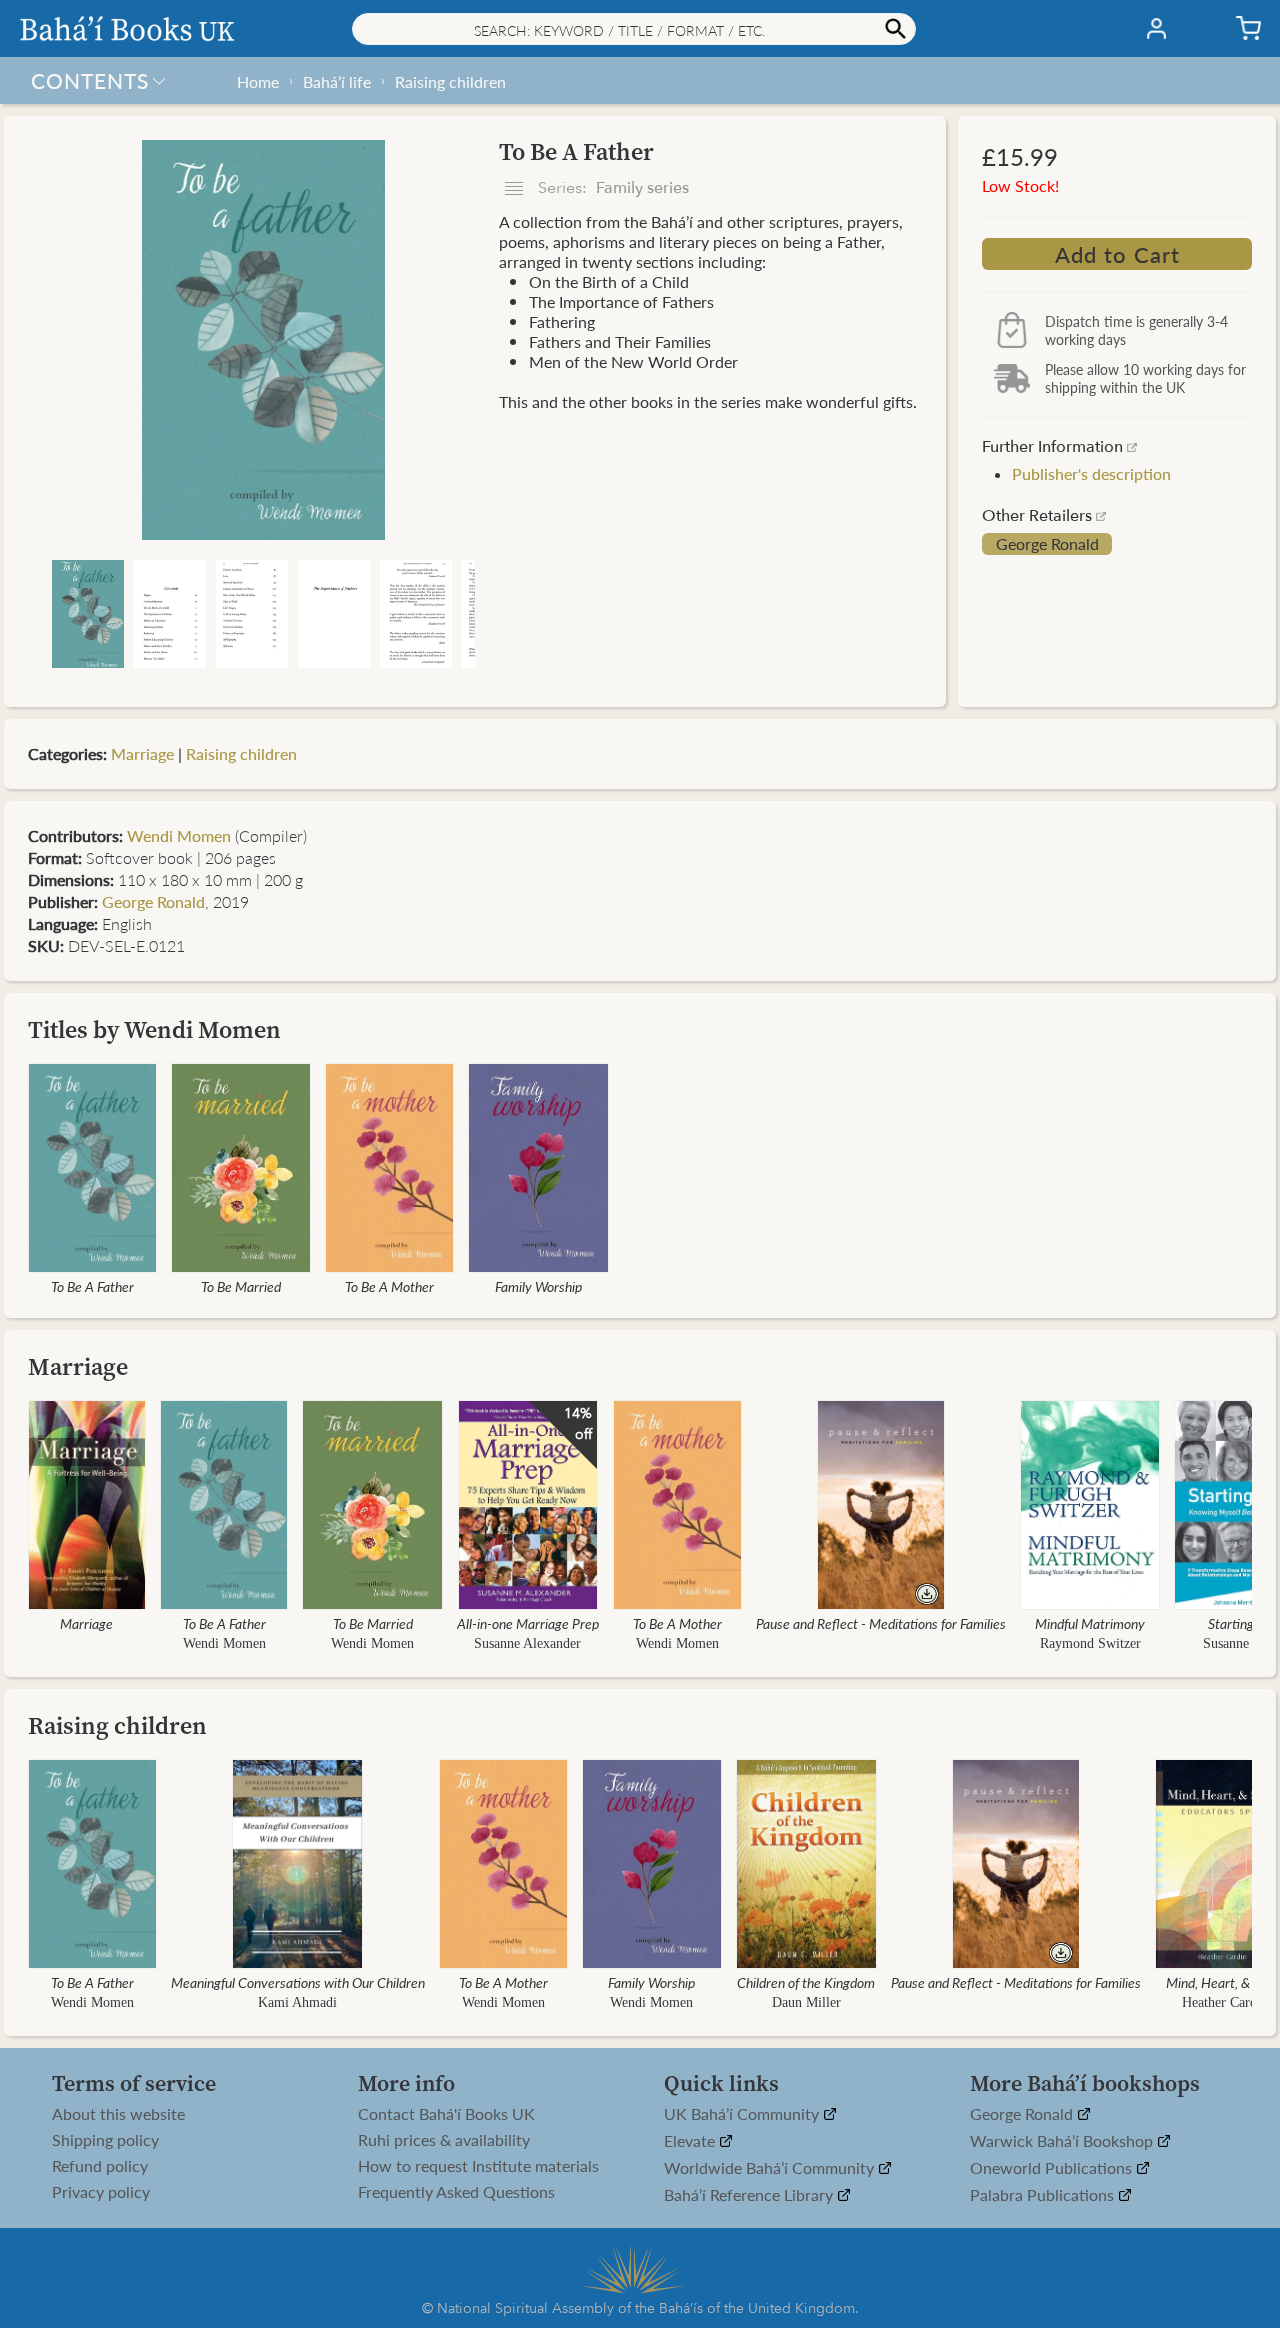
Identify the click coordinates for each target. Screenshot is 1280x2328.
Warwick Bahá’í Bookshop (1063, 2141)
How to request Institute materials (478, 2166)
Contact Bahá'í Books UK (446, 2114)
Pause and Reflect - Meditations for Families (881, 1623)
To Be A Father (92, 1286)
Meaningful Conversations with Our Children (298, 1982)
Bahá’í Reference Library (750, 2195)
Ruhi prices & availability (444, 2140)
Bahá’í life (337, 81)
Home (258, 81)
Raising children (450, 81)
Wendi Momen (179, 835)
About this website (118, 2114)
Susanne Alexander (527, 1643)
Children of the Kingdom (806, 1982)
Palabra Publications (1044, 2195)
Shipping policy (105, 2140)
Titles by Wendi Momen (154, 1029)
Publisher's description (1091, 473)
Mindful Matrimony (1090, 1623)
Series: (611, 188)
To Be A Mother (389, 1286)
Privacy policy (101, 2192)
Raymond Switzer (1090, 1643)
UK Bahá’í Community (743, 2114)
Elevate (691, 2141)
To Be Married (241, 1286)
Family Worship (538, 1286)
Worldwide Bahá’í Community (771, 2168)
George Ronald (1047, 544)
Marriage (142, 753)
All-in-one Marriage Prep (528, 1623)
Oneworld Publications (1053, 2168)
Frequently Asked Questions (456, 2192)
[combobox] (634, 29)
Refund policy (100, 2166)
